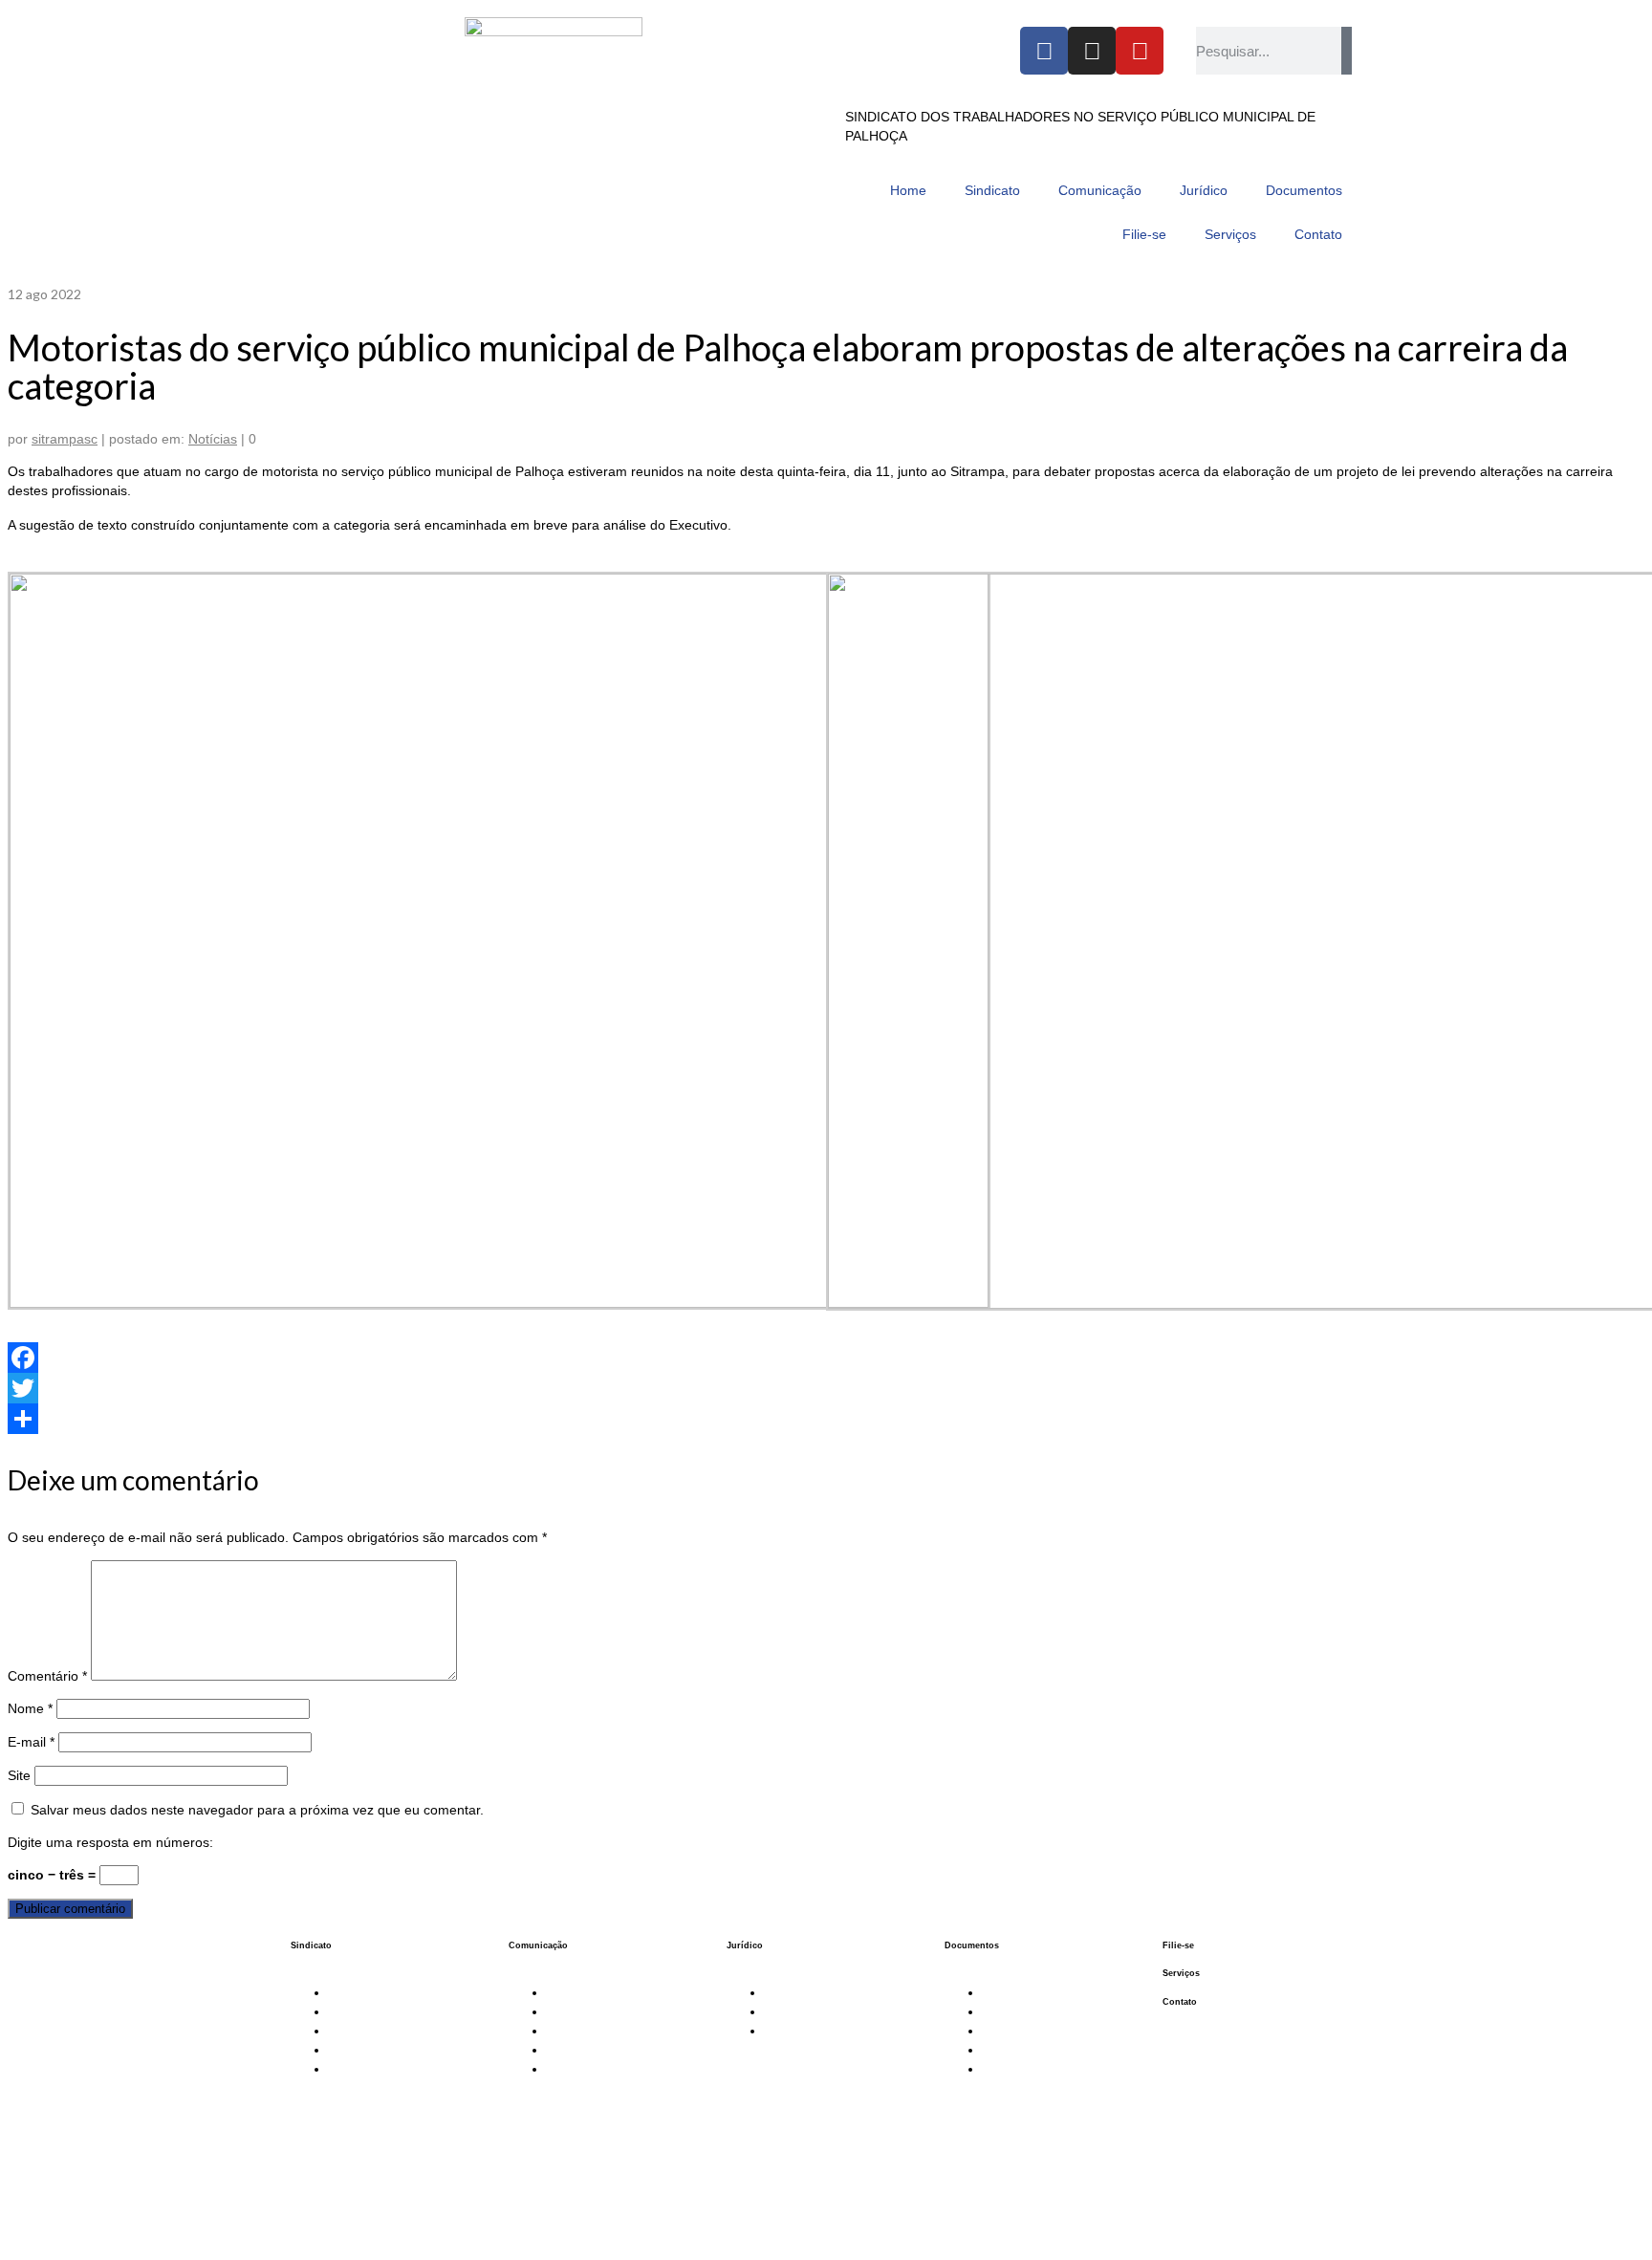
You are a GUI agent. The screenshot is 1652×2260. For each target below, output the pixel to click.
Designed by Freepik (904, 2220)
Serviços (1181, 1973)
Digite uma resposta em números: (110, 1842)
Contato (1180, 2002)
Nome (30, 1708)
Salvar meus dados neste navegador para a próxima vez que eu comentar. (257, 1810)
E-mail (31, 1742)
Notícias (213, 439)
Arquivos (1009, 2069)
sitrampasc (65, 439)
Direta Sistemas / (825, 2219)
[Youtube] (1140, 51)
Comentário (47, 1676)
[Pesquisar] (1347, 51)
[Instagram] (1092, 51)
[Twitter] (826, 1388)
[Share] (826, 1419)
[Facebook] (1044, 51)
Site (19, 1775)
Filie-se (1178, 1945)
